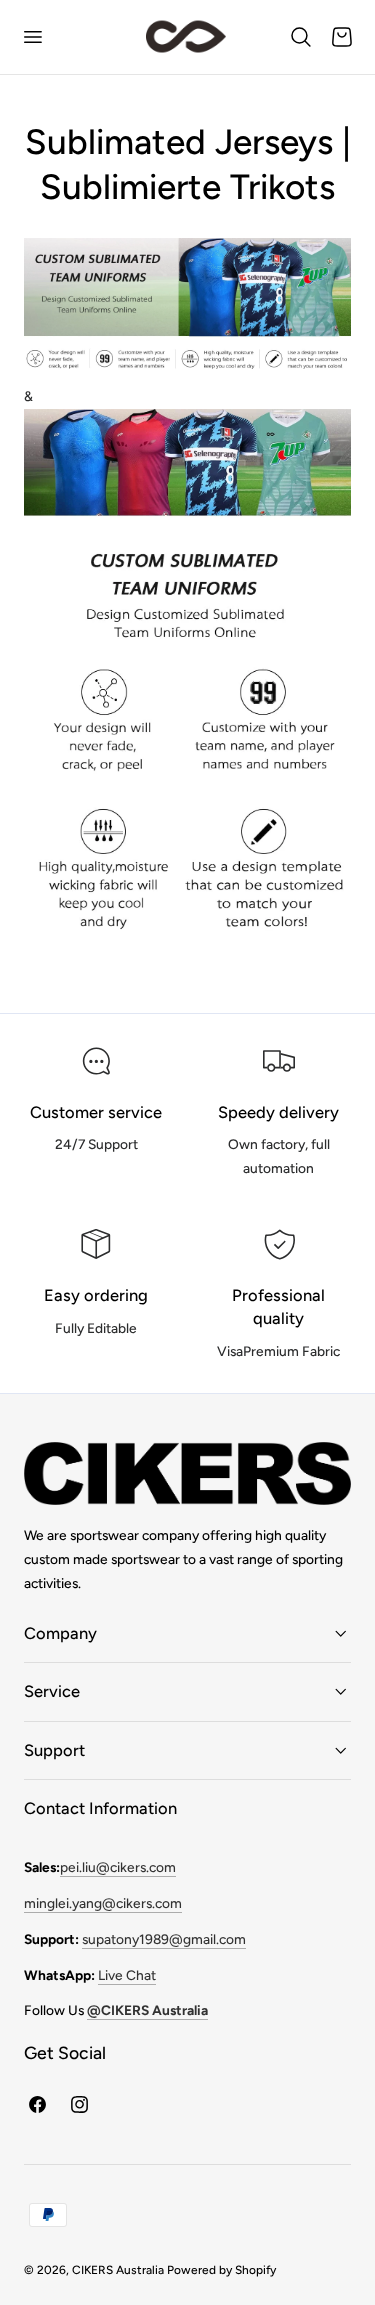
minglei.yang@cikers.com (103, 1903)
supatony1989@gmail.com (164, 1939)
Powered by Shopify (221, 2270)
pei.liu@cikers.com (118, 1867)
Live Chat (127, 1975)
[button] (32, 37)
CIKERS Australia (118, 2270)
